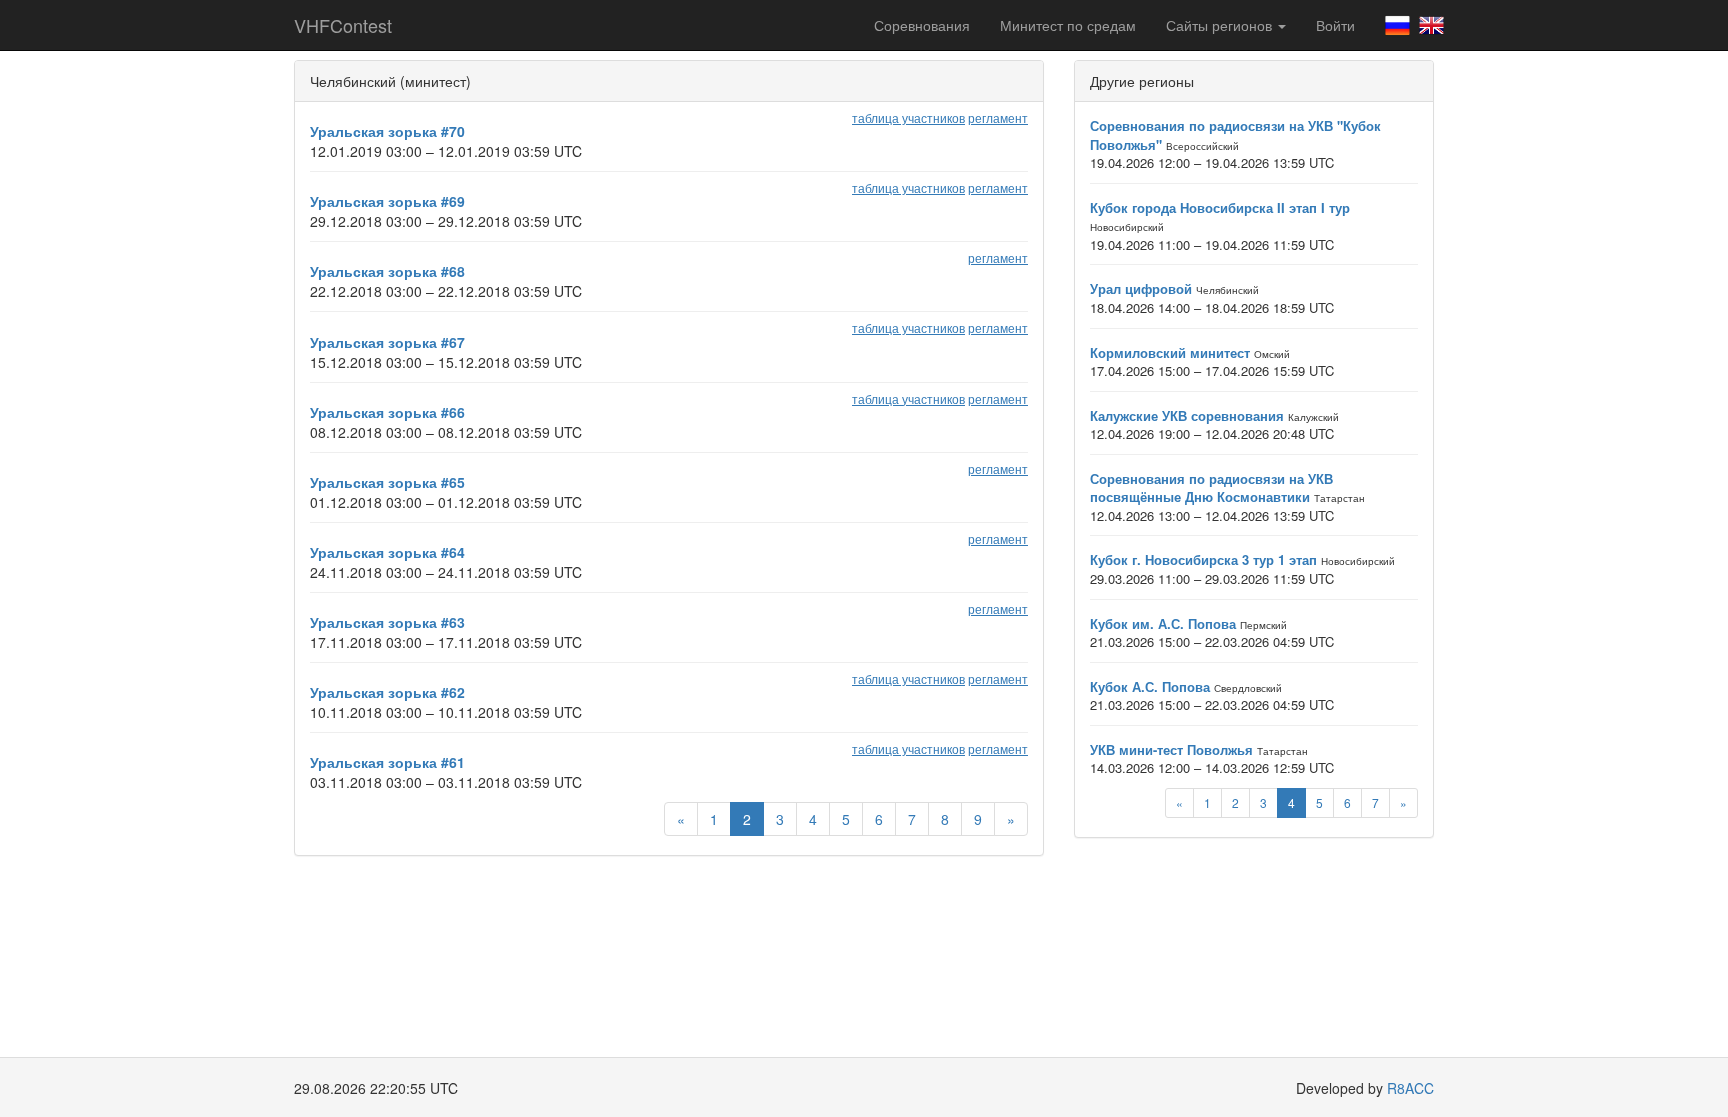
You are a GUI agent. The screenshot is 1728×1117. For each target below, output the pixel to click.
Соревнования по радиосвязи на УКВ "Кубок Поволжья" (1235, 135)
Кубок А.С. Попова (1150, 686)
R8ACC (1410, 1088)
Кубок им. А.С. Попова (1163, 623)
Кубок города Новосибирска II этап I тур (1220, 207)
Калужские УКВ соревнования (1187, 415)
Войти (1335, 25)
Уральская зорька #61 (387, 762)
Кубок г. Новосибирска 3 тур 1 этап (1203, 559)
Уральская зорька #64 (387, 552)
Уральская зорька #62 (387, 692)
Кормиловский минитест (1170, 352)
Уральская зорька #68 (387, 271)
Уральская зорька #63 (387, 622)
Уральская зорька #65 (387, 482)
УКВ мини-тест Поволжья (1171, 749)
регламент (998, 117)
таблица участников (908, 117)
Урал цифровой (1141, 288)
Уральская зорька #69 (387, 201)
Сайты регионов (1221, 25)
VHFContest (343, 25)
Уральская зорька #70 (387, 131)
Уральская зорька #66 (387, 412)
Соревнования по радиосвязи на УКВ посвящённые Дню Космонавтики (1211, 488)
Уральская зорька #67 (387, 342)
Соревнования (922, 25)
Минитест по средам (1068, 25)
